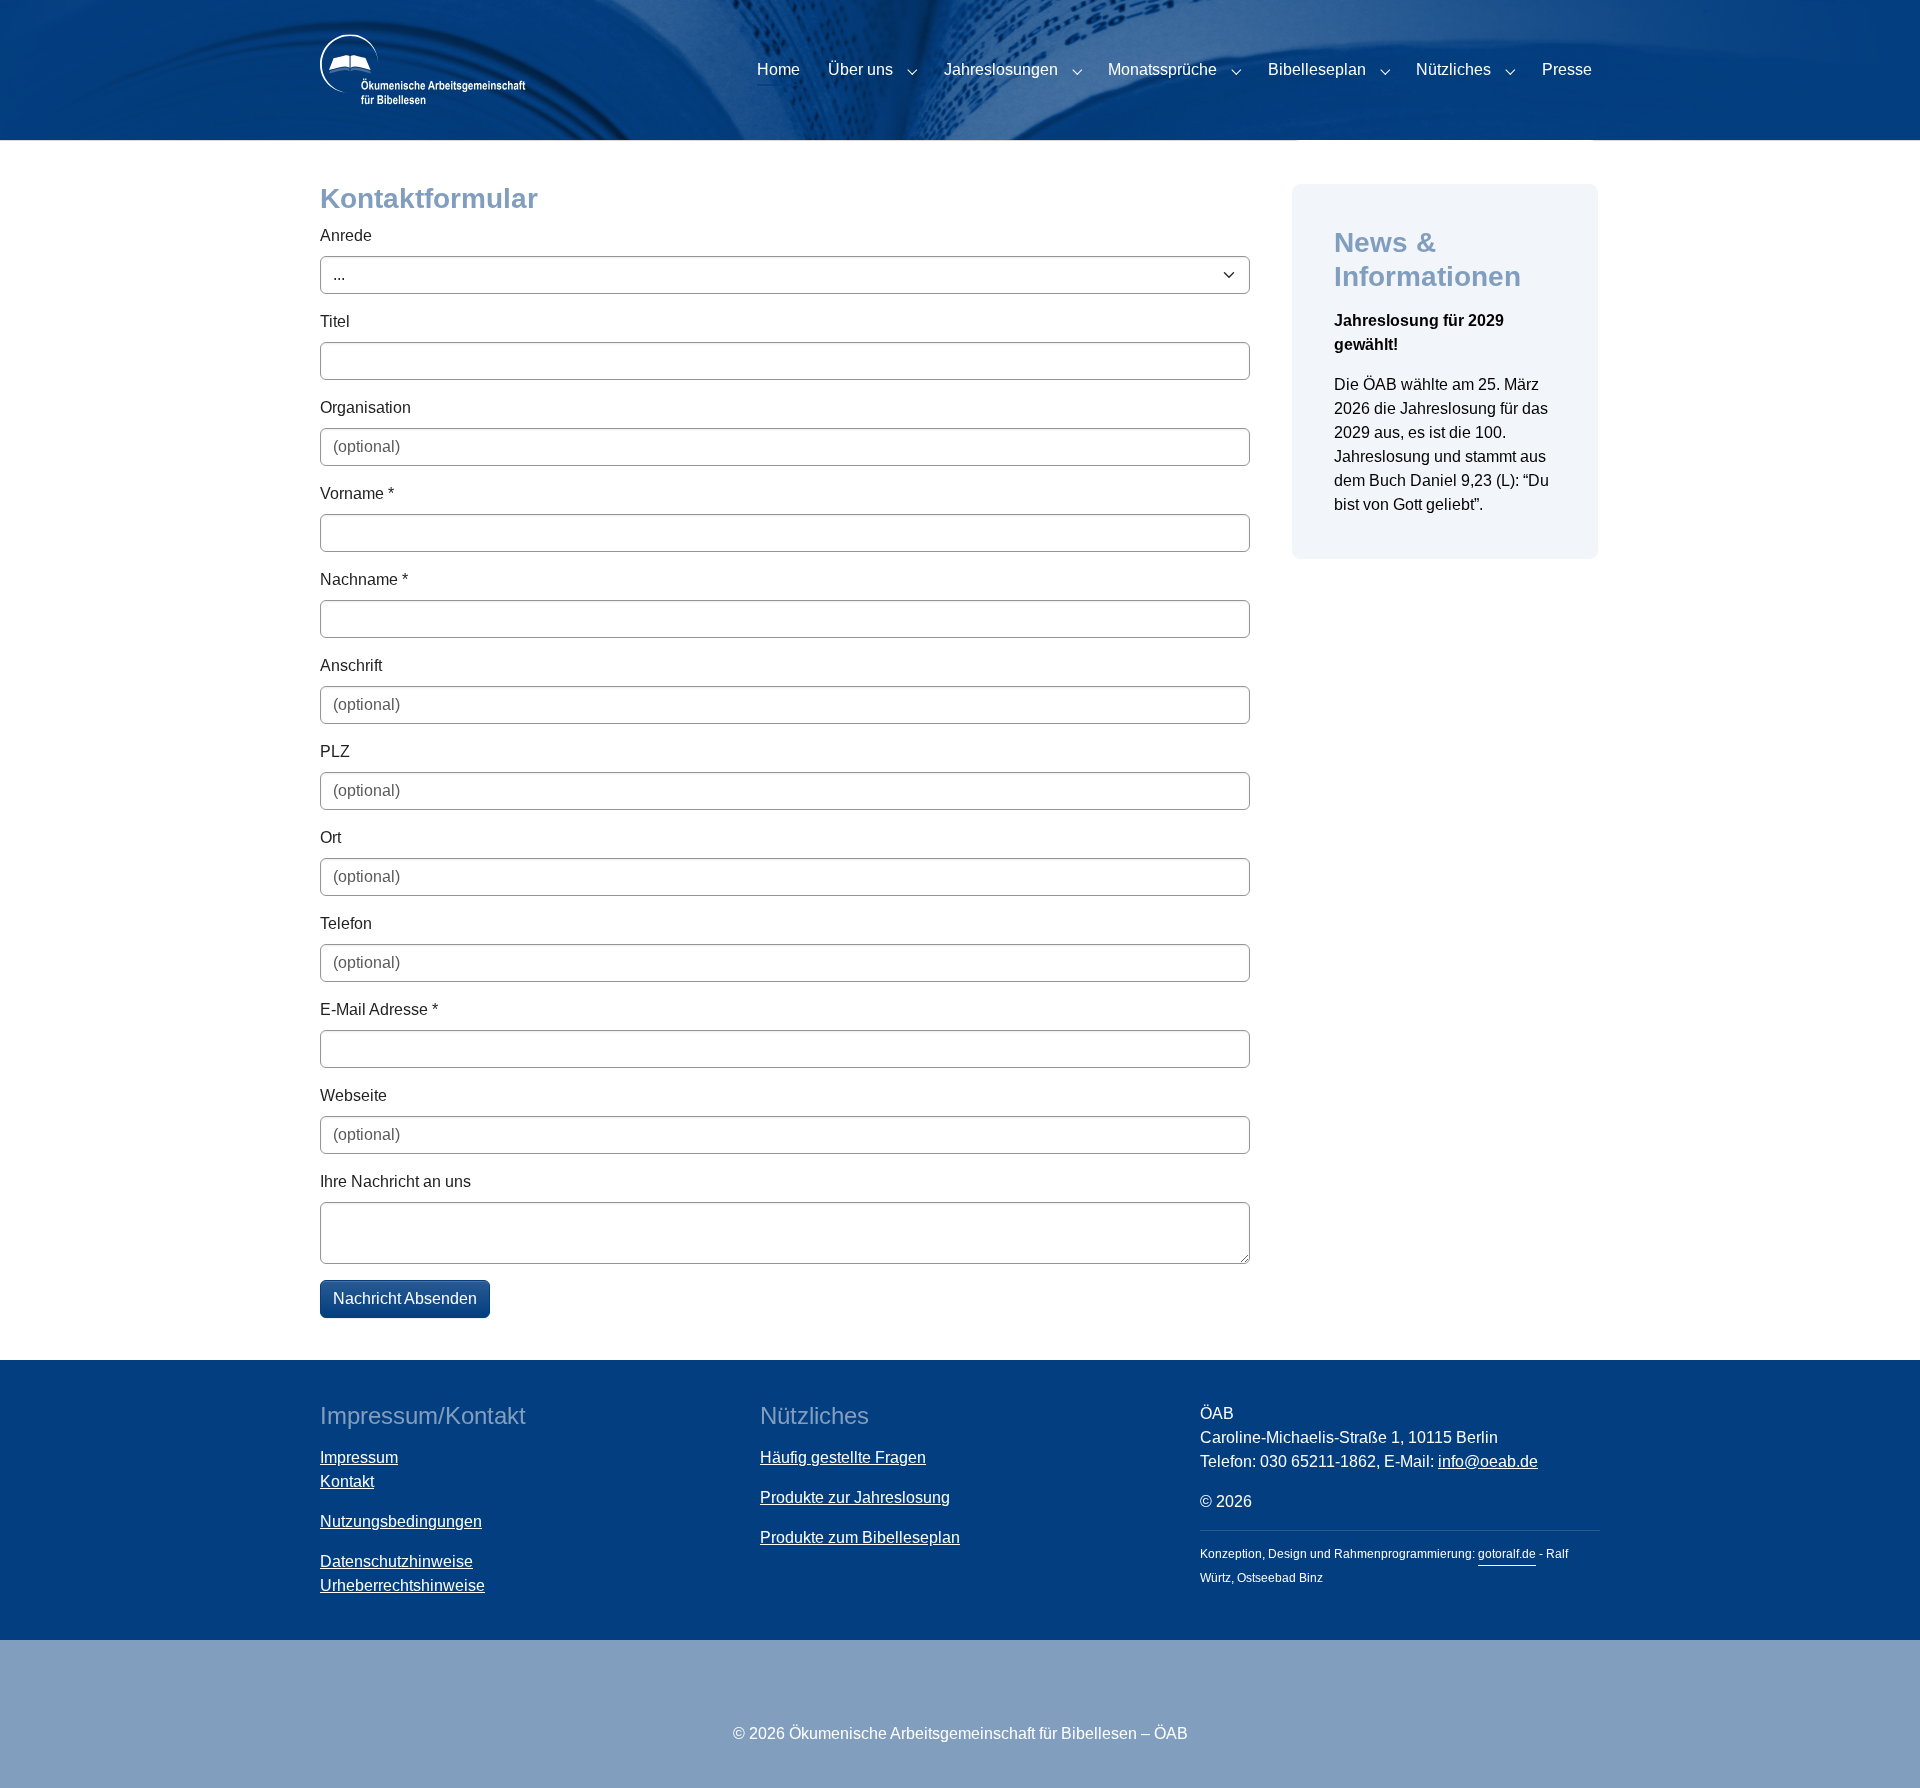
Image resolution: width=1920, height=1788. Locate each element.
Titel (335, 321)
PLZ (335, 751)
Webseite (353, 1095)
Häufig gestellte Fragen (843, 1457)
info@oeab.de (1488, 1461)
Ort (330, 837)
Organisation (365, 407)
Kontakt (347, 1481)
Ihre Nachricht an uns (395, 1181)
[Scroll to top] (1876, 1744)
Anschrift (351, 665)
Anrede (346, 235)
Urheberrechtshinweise (402, 1585)
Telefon (346, 923)
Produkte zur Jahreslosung (855, 1497)
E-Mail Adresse (379, 1009)
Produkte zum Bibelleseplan (860, 1537)
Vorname (357, 493)
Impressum (359, 1457)
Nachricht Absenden (405, 1298)
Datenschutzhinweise (396, 1561)
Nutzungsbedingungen (401, 1521)
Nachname (364, 579)
